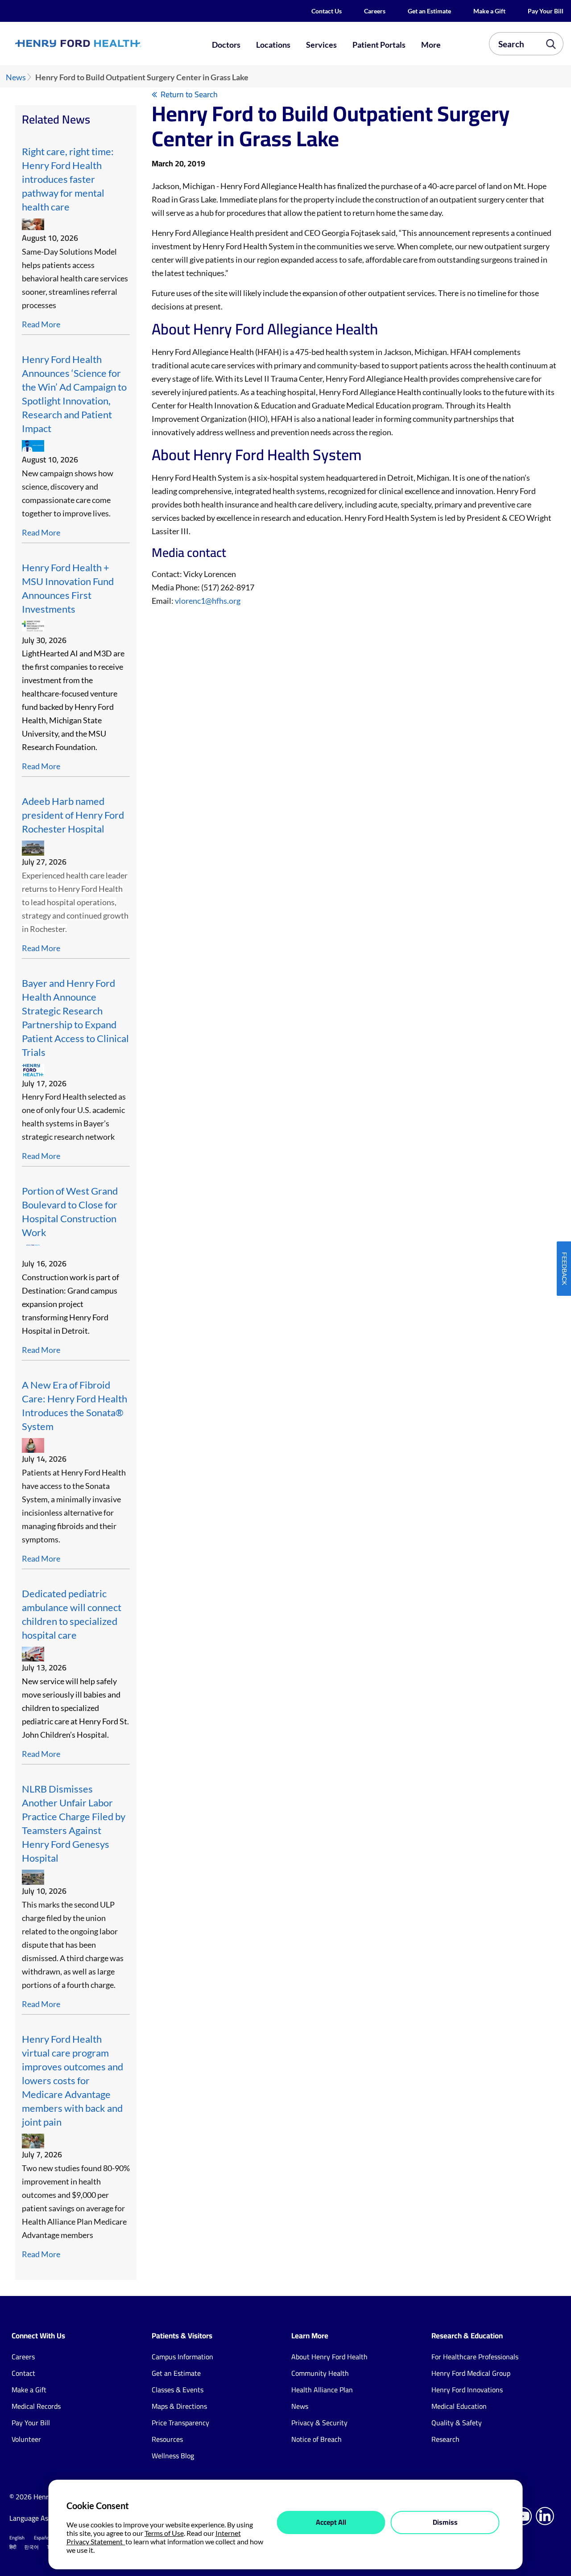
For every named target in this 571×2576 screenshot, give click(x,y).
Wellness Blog (173, 2456)
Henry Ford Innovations (467, 2390)
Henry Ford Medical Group (471, 2373)
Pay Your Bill (546, 11)
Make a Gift (489, 11)
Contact (23, 2373)
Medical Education (459, 2406)
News (16, 77)
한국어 (31, 2547)
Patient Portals (379, 45)
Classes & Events (178, 2390)
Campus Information (182, 2357)
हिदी (13, 2547)
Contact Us (327, 11)
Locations (273, 45)
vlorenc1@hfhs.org (208, 601)
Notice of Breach (317, 2439)
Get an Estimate (429, 11)
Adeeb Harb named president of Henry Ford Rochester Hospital (73, 815)
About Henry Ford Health (329, 2357)
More (431, 45)
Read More (41, 324)
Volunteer (26, 2439)
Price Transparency (180, 2423)
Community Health (320, 2373)
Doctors (226, 45)
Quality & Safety (457, 2423)
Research (445, 2439)
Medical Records (36, 2406)
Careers (375, 11)
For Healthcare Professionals (475, 2357)
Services (321, 45)
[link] (105, 43)
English (17, 2538)
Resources (167, 2439)
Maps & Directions (179, 2406)
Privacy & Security (319, 2423)
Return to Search (189, 94)
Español (42, 2538)
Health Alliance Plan (322, 2390)
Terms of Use (164, 2533)
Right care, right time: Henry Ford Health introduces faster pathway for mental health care (68, 179)
